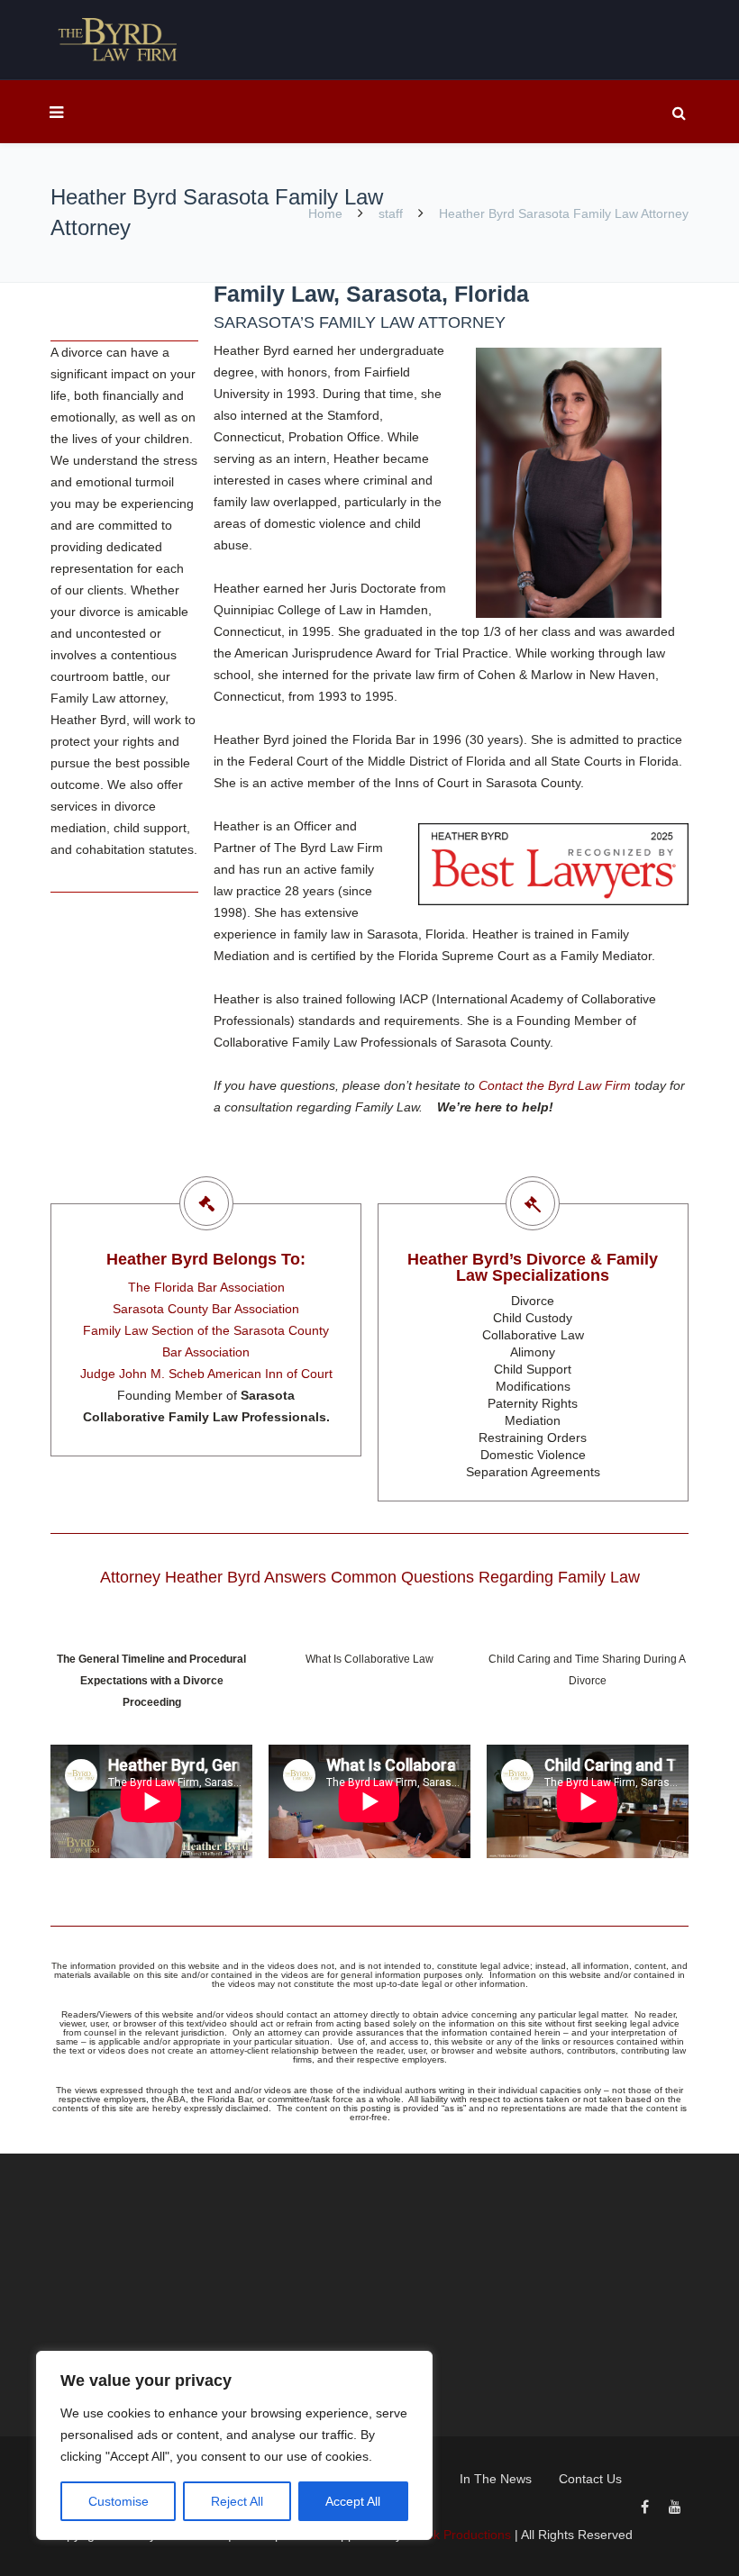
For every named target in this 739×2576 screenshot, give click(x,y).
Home (327, 213)
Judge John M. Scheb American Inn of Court (206, 1374)
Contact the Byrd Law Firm (555, 1085)
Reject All (237, 2501)
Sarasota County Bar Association (206, 1309)
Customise (119, 2501)
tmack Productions (458, 2535)
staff (391, 213)
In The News (496, 2479)
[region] (234, 2445)
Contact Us (590, 2479)
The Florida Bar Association (206, 1287)
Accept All (353, 2501)
